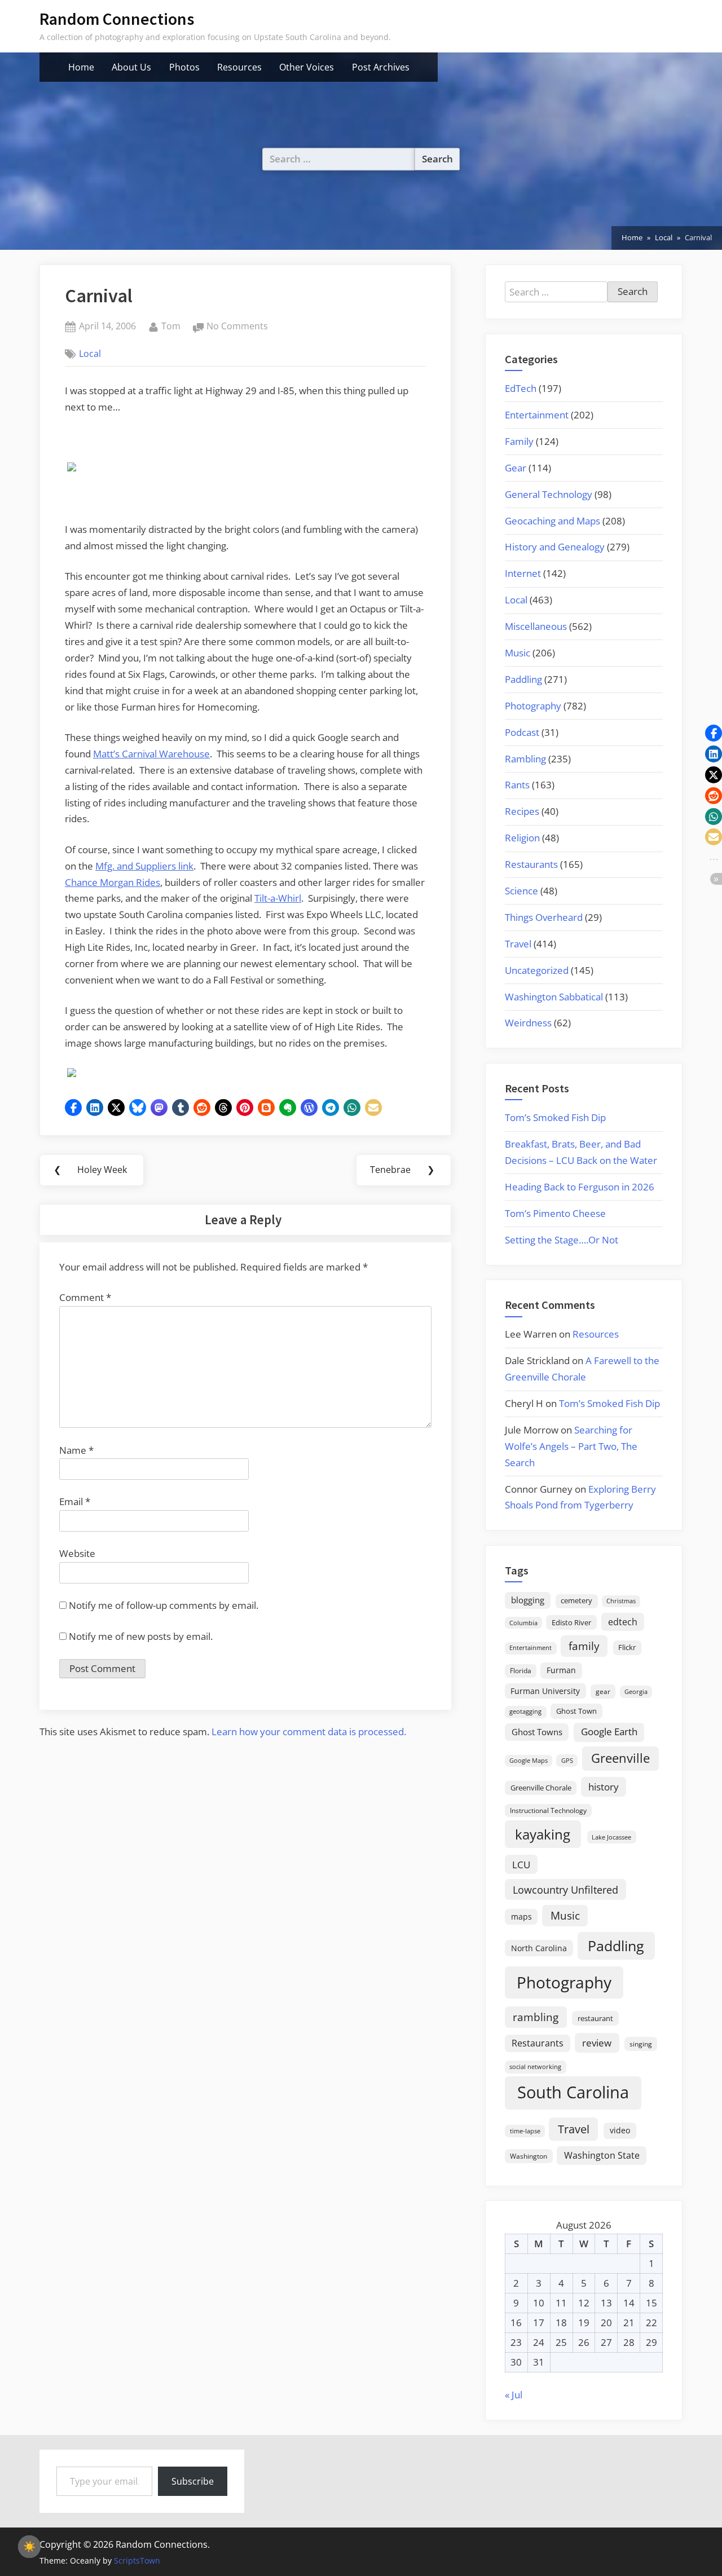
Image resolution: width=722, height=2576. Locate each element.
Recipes (522, 811)
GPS (567, 1760)
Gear (516, 468)
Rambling (525, 759)
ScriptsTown (137, 2560)
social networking (535, 2066)
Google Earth (609, 1732)
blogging (528, 1600)
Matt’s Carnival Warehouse (151, 754)
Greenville (620, 1758)
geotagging (525, 1711)
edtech (623, 1622)
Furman (561, 1670)
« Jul (514, 2395)
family (584, 1646)
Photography (533, 706)
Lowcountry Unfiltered (565, 1889)
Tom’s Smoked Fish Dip (555, 1117)
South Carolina (573, 2092)
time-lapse (525, 2131)
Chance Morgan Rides (113, 882)
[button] (73, 1108)
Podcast (522, 732)
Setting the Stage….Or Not (562, 1240)
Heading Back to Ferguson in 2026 (580, 1187)
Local (90, 354)
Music (518, 653)
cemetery (576, 1600)
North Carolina (539, 1948)
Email (75, 1501)
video (620, 2130)
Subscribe (193, 2481)
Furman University (545, 1691)
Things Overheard (544, 917)
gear (603, 1691)
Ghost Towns (537, 1732)
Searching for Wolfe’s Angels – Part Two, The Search (571, 1446)
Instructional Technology (548, 1810)
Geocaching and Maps (552, 521)
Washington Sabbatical (554, 997)
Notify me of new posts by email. (141, 1636)
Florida (521, 1670)
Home (81, 67)
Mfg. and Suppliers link (144, 866)
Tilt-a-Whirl (278, 898)
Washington (529, 2156)
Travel (518, 944)
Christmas (621, 1601)
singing (641, 2044)
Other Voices (307, 67)
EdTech (521, 388)
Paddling (523, 679)
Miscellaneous (536, 626)
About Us (131, 67)
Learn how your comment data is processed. (309, 1732)
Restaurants (531, 864)
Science (521, 891)
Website (77, 1553)
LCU (521, 1865)
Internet (523, 573)
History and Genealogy (555, 547)
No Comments (237, 327)
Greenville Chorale (541, 1788)
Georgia (636, 1692)
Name (76, 1450)
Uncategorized (537, 970)
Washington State (602, 2155)
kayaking (543, 1834)
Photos (184, 67)
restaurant (595, 2018)
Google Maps (529, 1761)
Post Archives (381, 67)
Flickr (627, 1647)
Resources (239, 67)
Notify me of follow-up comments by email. (164, 1605)
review (597, 2043)
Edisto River (571, 1622)
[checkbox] (29, 2547)
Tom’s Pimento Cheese (555, 1213)
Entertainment (537, 415)
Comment (85, 1297)
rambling (536, 2017)
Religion (522, 838)
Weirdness (528, 1023)
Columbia (523, 1623)
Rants (517, 785)
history (604, 1787)
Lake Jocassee (611, 1837)
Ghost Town (576, 1711)
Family (519, 441)
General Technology (549, 494)
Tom (171, 326)
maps (521, 1916)
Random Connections (117, 19)
